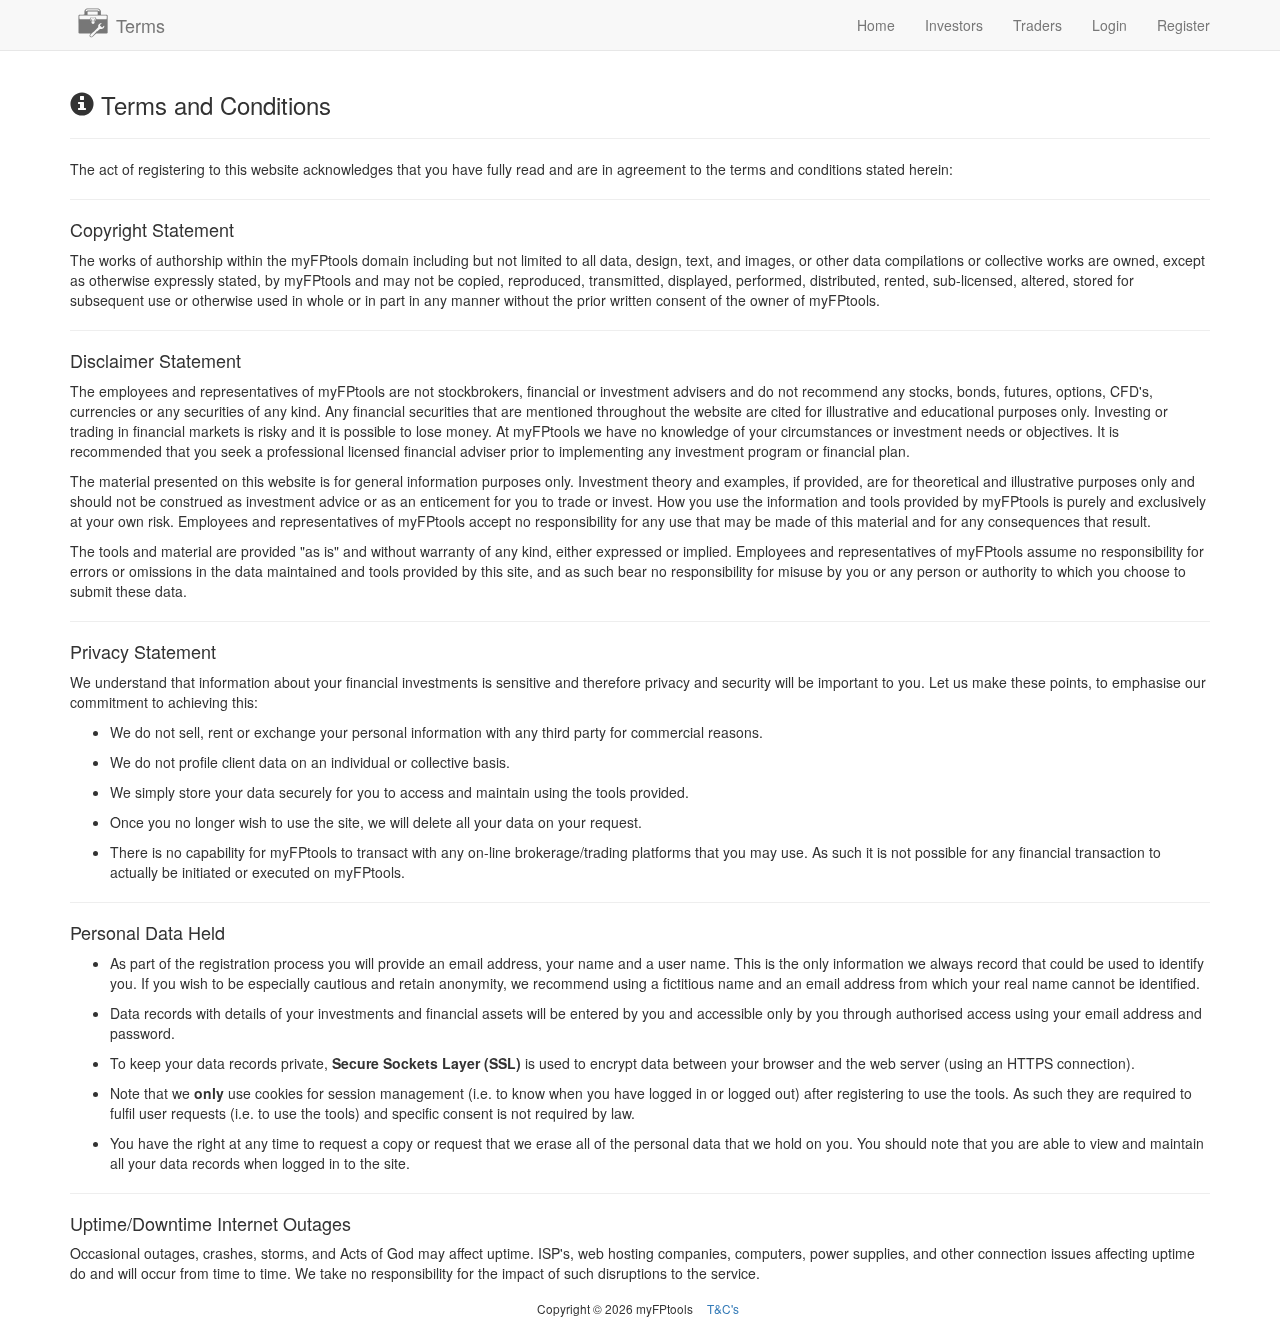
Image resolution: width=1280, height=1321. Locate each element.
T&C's (723, 1308)
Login (1109, 25)
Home (876, 25)
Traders (1037, 25)
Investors (954, 25)
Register (1183, 25)
